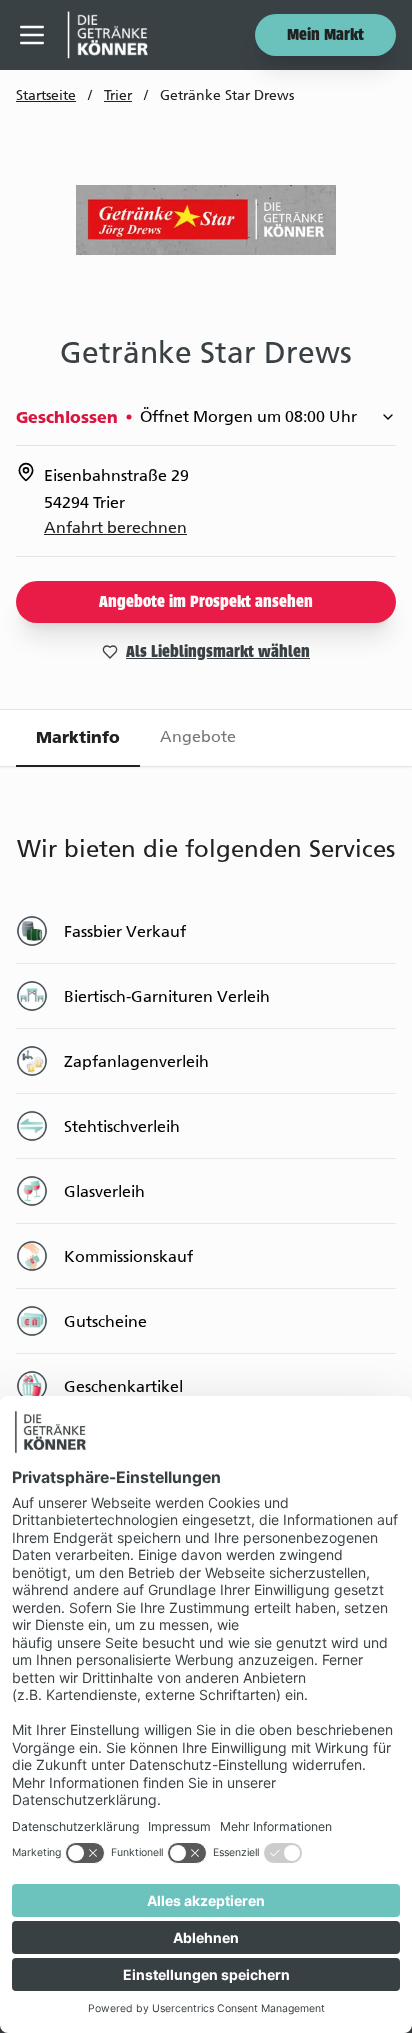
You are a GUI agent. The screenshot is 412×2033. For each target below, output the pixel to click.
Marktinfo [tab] (78, 737)
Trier (118, 95)
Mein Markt (325, 36)
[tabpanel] (206, 1157)
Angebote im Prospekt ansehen (206, 603)
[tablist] (206, 738)
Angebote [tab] (198, 736)
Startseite (46, 95)
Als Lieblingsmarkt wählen (218, 653)
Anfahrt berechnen (115, 527)
